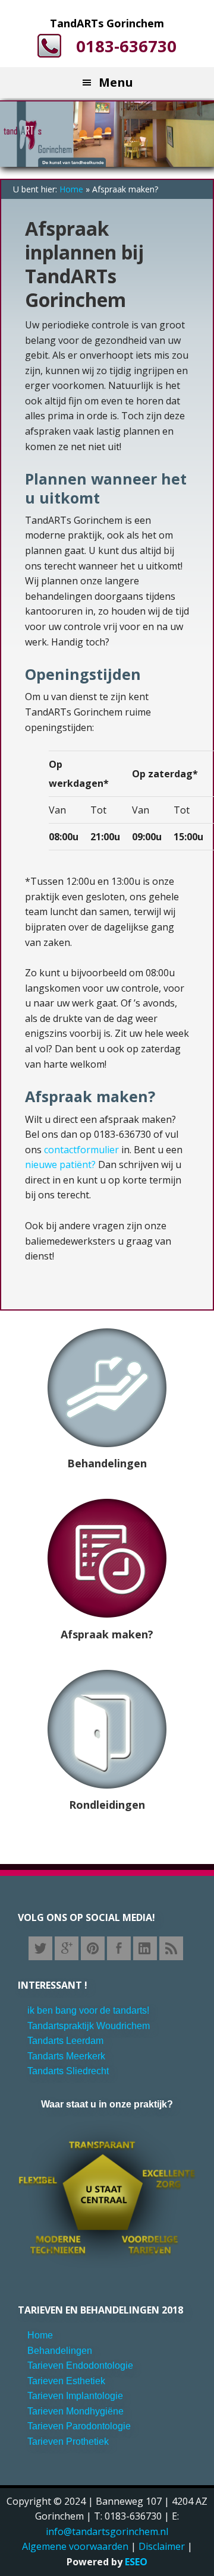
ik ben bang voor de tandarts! (88, 2010)
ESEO (136, 2562)
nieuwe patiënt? (62, 1164)
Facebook (119, 1948)
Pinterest (93, 1948)
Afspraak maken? (107, 1634)
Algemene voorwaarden (75, 2546)
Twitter (40, 1948)
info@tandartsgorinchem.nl (107, 2531)
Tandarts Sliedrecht (68, 2071)
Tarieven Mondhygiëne (75, 2411)
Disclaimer (162, 2546)
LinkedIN (145, 1948)
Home (71, 189)
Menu (116, 82)
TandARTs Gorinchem (107, 23)
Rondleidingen (107, 1805)
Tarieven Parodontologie (79, 2426)
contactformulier (83, 1150)
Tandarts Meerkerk (66, 2056)
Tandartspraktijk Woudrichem (89, 2026)
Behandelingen (107, 1463)
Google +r (67, 1948)
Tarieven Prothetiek (68, 2441)
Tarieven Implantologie (75, 2396)
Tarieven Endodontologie (80, 2365)
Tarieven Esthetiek (66, 2381)
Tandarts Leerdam (65, 2041)
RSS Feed (171, 1948)
